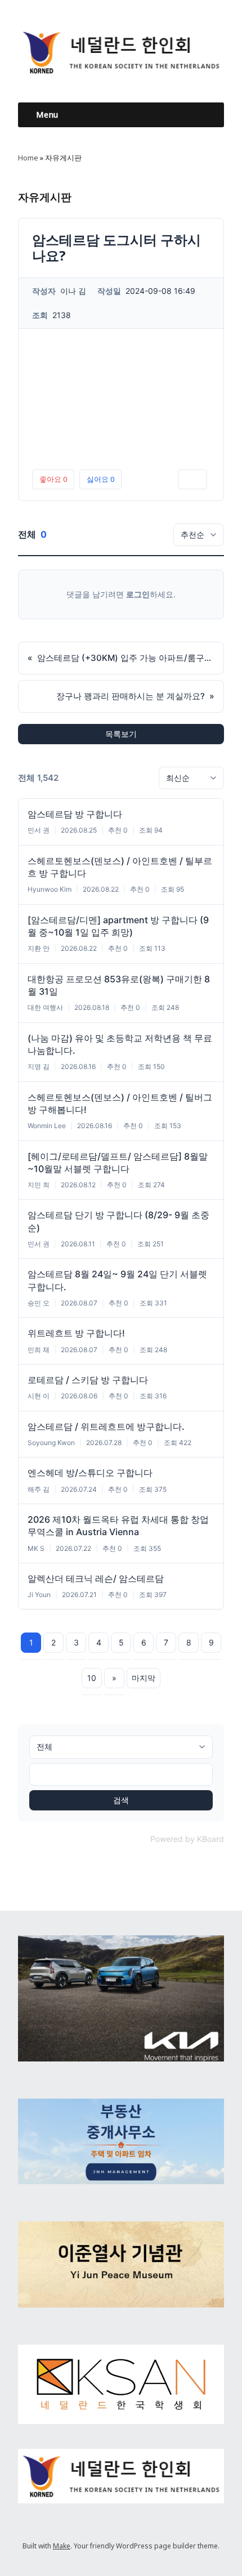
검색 (121, 1800)
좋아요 (53, 479)
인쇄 (192, 479)
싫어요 (100, 479)
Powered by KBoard (187, 1839)
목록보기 (121, 734)
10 (92, 1678)
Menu (47, 115)
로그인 (138, 594)
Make (62, 2546)
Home (28, 158)
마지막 (144, 1678)
